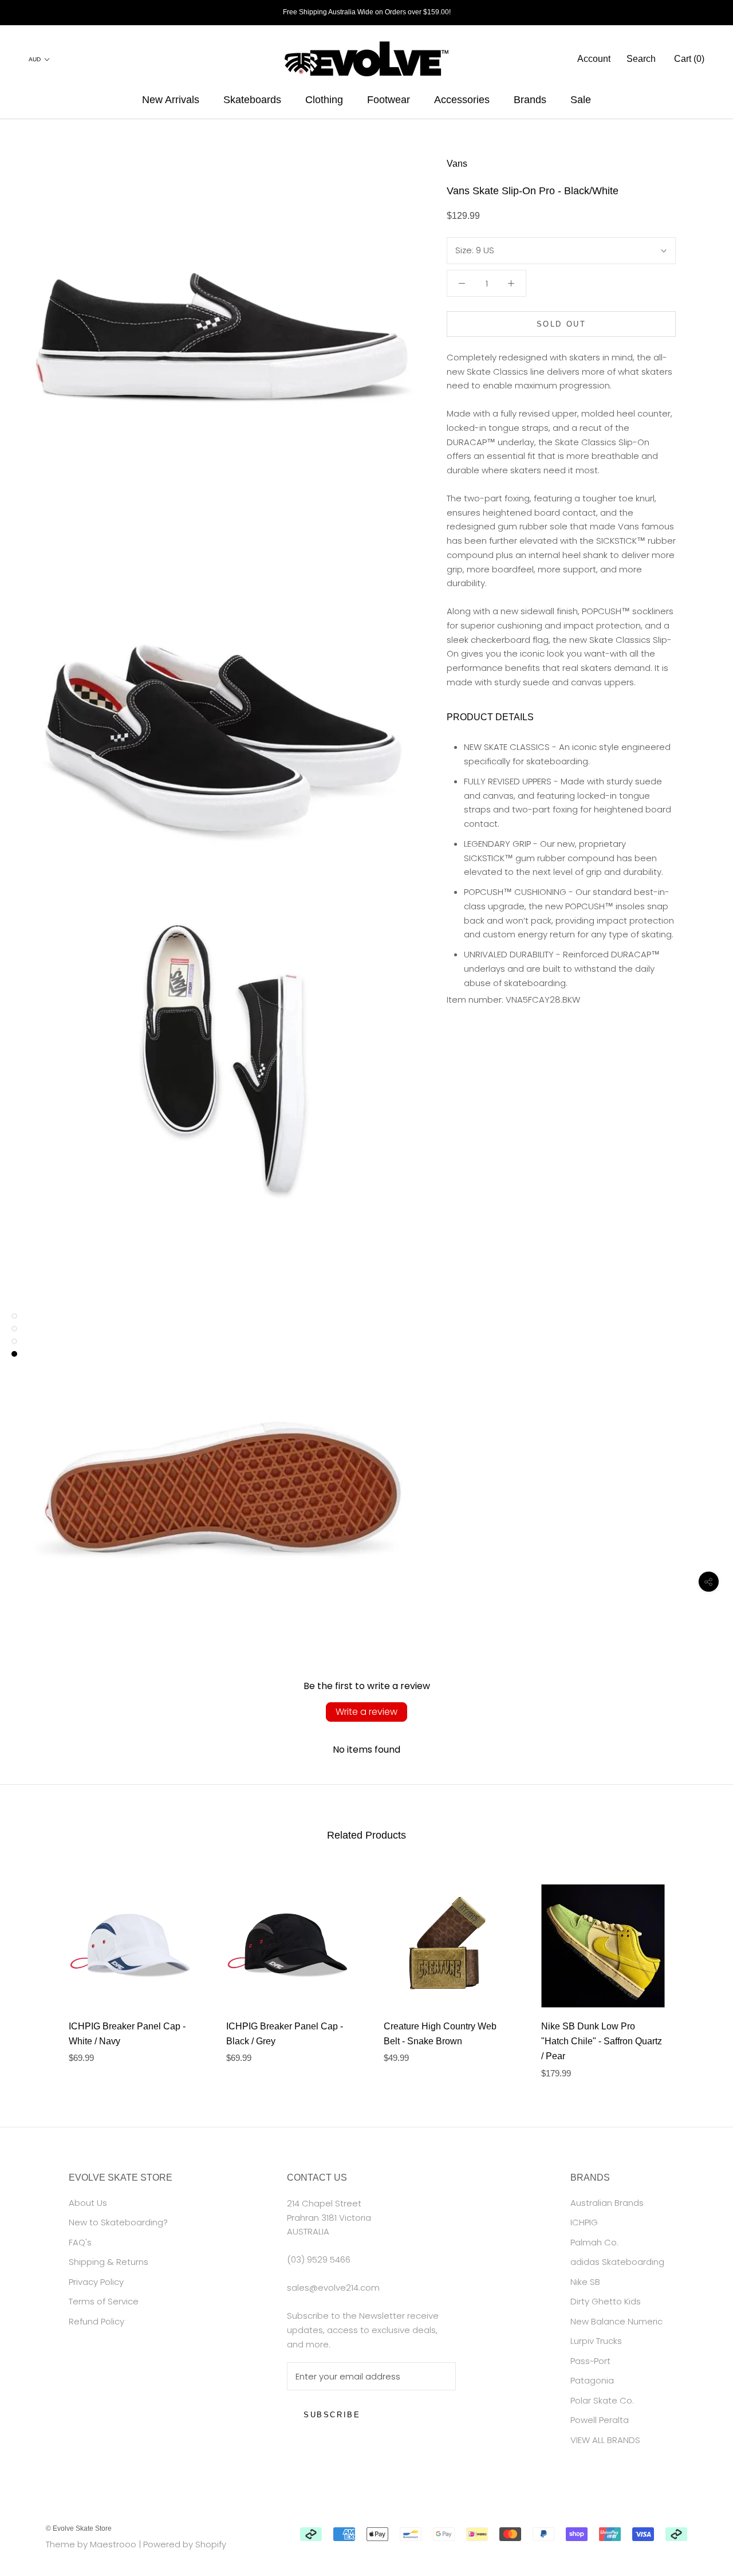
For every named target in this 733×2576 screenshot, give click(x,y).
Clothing (324, 100)
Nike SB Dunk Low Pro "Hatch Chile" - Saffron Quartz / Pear (602, 2041)
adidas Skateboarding (617, 2262)
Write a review (366, 1712)
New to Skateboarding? (118, 2222)
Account (594, 59)
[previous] (36, 1970)
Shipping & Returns (109, 2262)
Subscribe (332, 2415)
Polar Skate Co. (602, 2400)
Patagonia (592, 2380)
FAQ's (80, 2242)
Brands (530, 100)
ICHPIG (584, 2222)
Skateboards (252, 100)
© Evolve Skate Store (79, 2528)
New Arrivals (171, 100)
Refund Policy (96, 2321)
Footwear (389, 100)
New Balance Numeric (616, 2321)
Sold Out (561, 324)
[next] (697, 1970)
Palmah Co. (594, 2242)
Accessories (462, 100)
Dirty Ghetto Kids (606, 2301)
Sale (581, 100)
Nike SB (585, 2282)
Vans (457, 164)
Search (641, 59)
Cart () (689, 59)
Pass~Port (590, 2361)
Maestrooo (113, 2544)
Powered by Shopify (185, 2544)
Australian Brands (607, 2203)
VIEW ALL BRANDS (605, 2440)
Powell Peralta (600, 2420)
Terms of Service (104, 2301)
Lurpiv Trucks (596, 2341)
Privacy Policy (96, 2282)
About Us (88, 2203)
